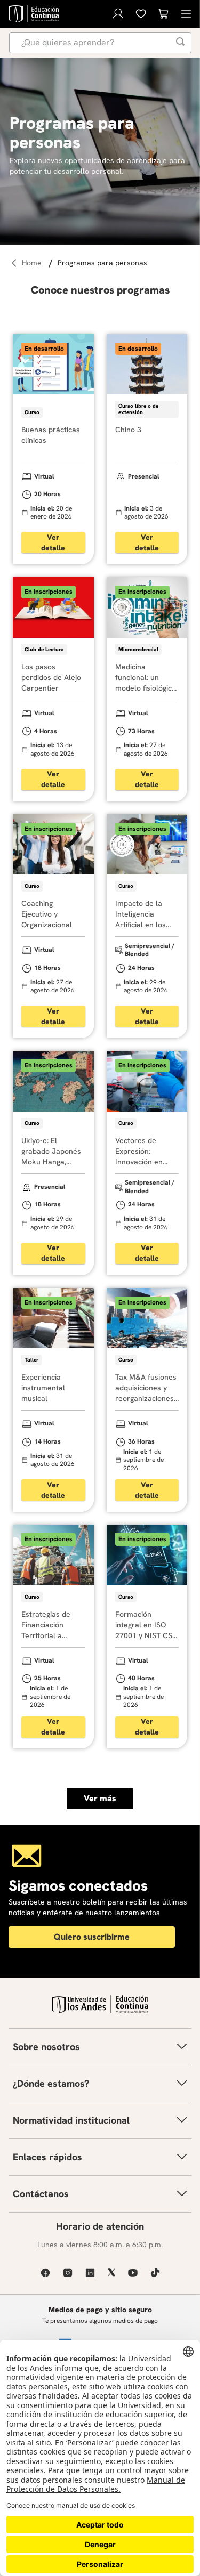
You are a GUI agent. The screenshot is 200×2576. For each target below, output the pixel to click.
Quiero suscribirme (92, 1937)
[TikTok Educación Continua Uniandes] (155, 2273)
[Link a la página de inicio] (33, 263)
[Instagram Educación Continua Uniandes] (68, 2273)
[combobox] (100, 43)
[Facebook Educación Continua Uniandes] (45, 2273)
